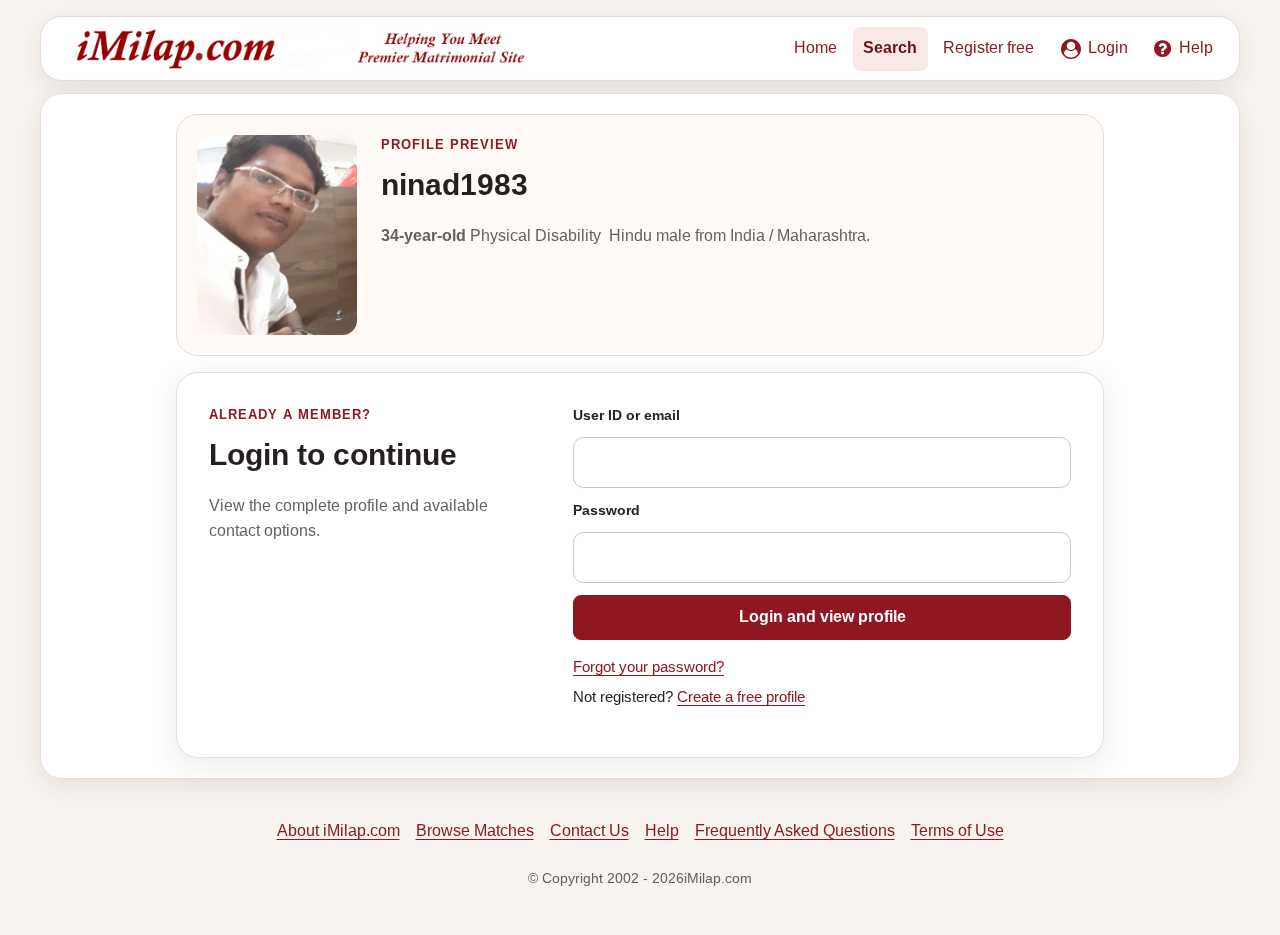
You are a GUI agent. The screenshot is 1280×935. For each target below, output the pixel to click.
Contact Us (589, 830)
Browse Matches (475, 830)
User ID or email (626, 415)
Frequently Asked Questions (795, 830)
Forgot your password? (648, 667)
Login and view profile (822, 616)
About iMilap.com (338, 830)
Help (662, 830)
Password (606, 510)
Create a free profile (741, 697)
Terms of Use (957, 830)
